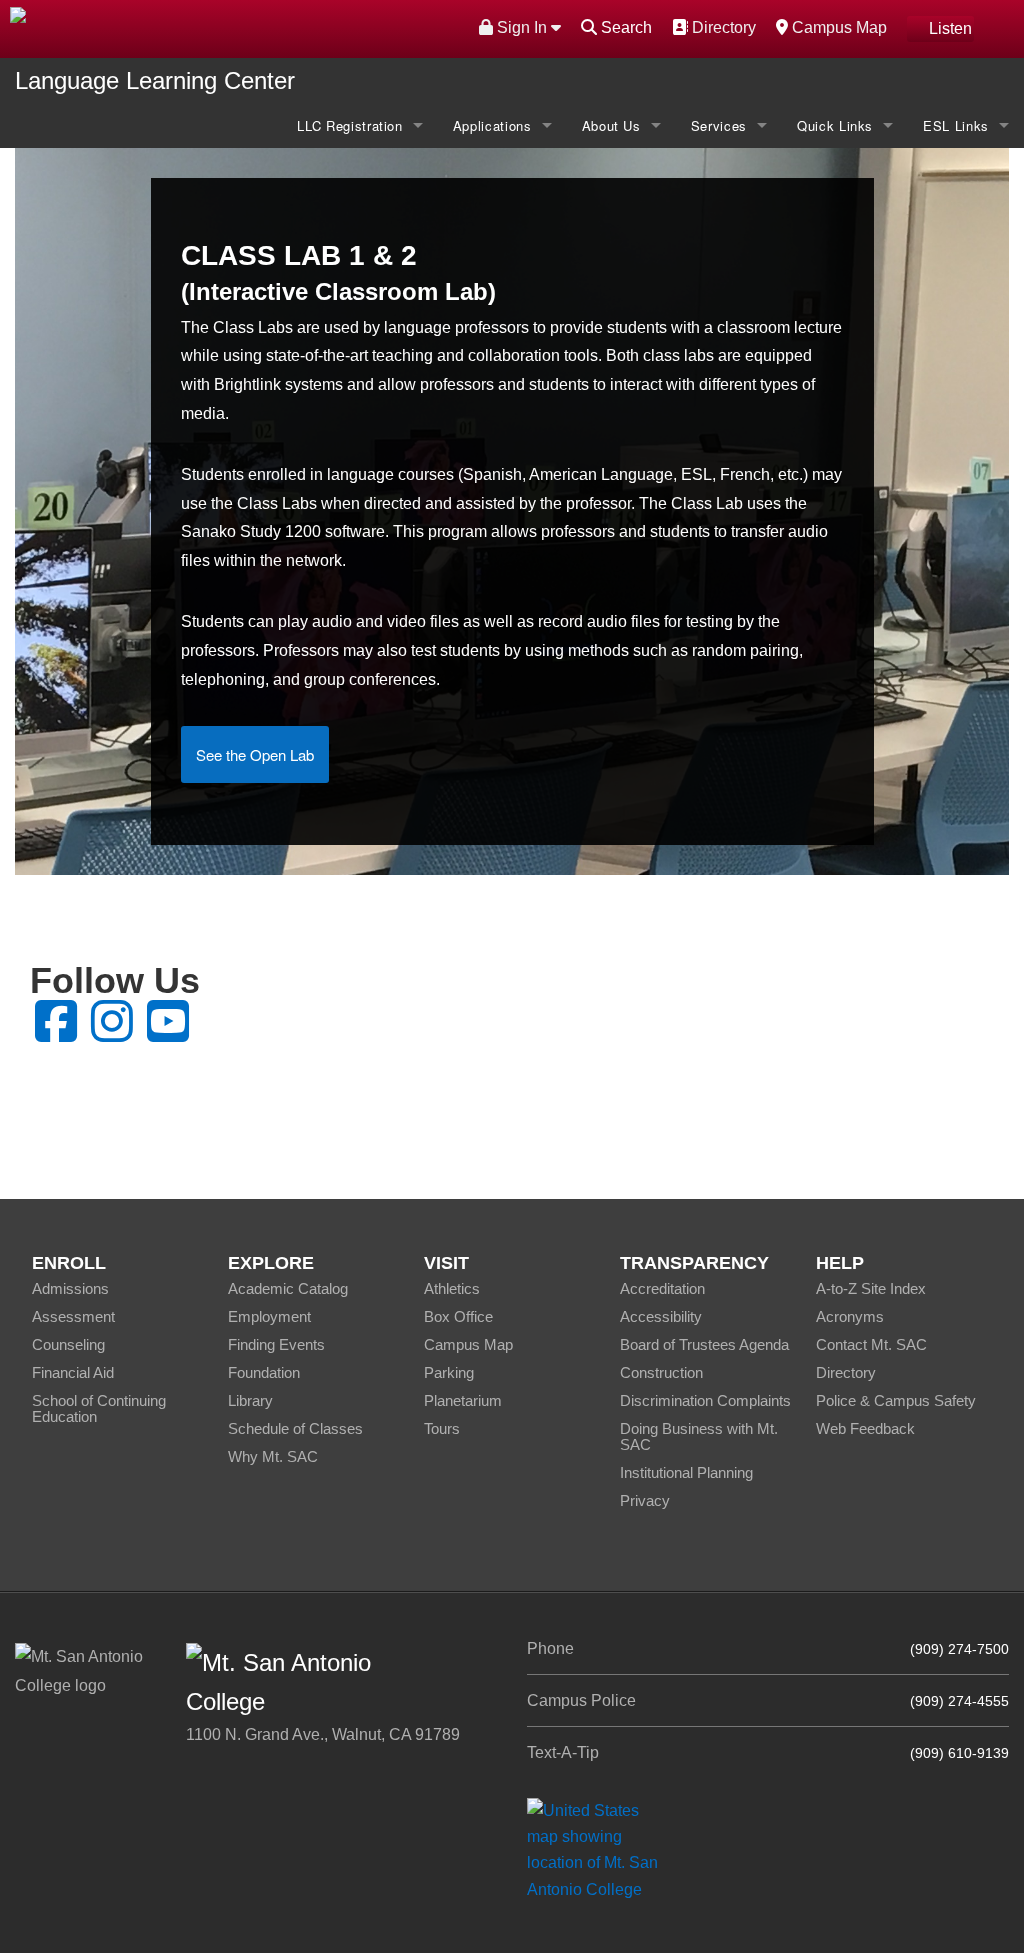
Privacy (645, 1500)
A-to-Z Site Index (871, 1288)
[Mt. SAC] (213, 27)
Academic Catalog (288, 1288)
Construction (661, 1372)
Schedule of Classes (295, 1428)
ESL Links (956, 125)
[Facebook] (56, 1033)
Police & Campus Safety (896, 1400)
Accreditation (662, 1288)
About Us (611, 125)
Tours (442, 1428)
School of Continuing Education (99, 1408)
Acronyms (850, 1316)
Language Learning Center (155, 80)
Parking (449, 1372)
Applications (492, 125)
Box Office (458, 1316)
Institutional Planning (686, 1472)
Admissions (70, 1288)
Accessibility (661, 1316)
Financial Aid (73, 1372)
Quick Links (835, 125)
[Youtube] (168, 1033)
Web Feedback (865, 1428)
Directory (721, 27)
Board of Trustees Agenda (704, 1344)
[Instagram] (112, 1033)
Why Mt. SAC (273, 1456)
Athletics (452, 1288)
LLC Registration (349, 125)
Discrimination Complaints (705, 1400)
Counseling (68, 1344)
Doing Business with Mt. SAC (699, 1436)
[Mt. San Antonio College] (599, 1849)
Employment (269, 1316)
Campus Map (837, 27)
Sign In (522, 27)
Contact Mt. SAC (871, 1344)
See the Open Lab (255, 754)
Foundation (264, 1372)
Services (719, 125)
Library (250, 1400)
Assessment (73, 1316)
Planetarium (463, 1400)
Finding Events (276, 1344)
